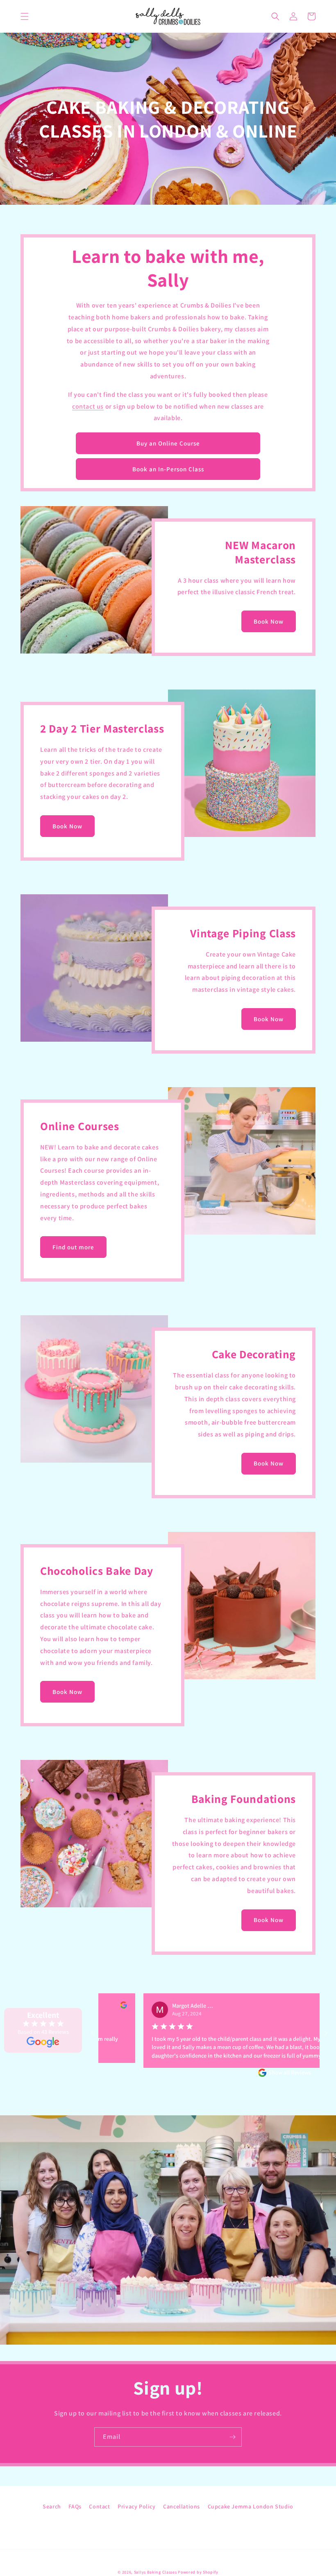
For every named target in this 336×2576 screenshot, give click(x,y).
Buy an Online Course (168, 443)
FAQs (75, 2506)
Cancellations (182, 2506)
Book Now (269, 621)
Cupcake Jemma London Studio (251, 2506)
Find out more (73, 1247)
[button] (25, 16)
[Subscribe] (232, 2437)
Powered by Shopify (198, 2572)
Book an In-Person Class (168, 469)
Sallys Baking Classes (156, 2572)
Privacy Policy (136, 2506)
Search (52, 2506)
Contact (99, 2506)
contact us (88, 406)
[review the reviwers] (297, 2006)
